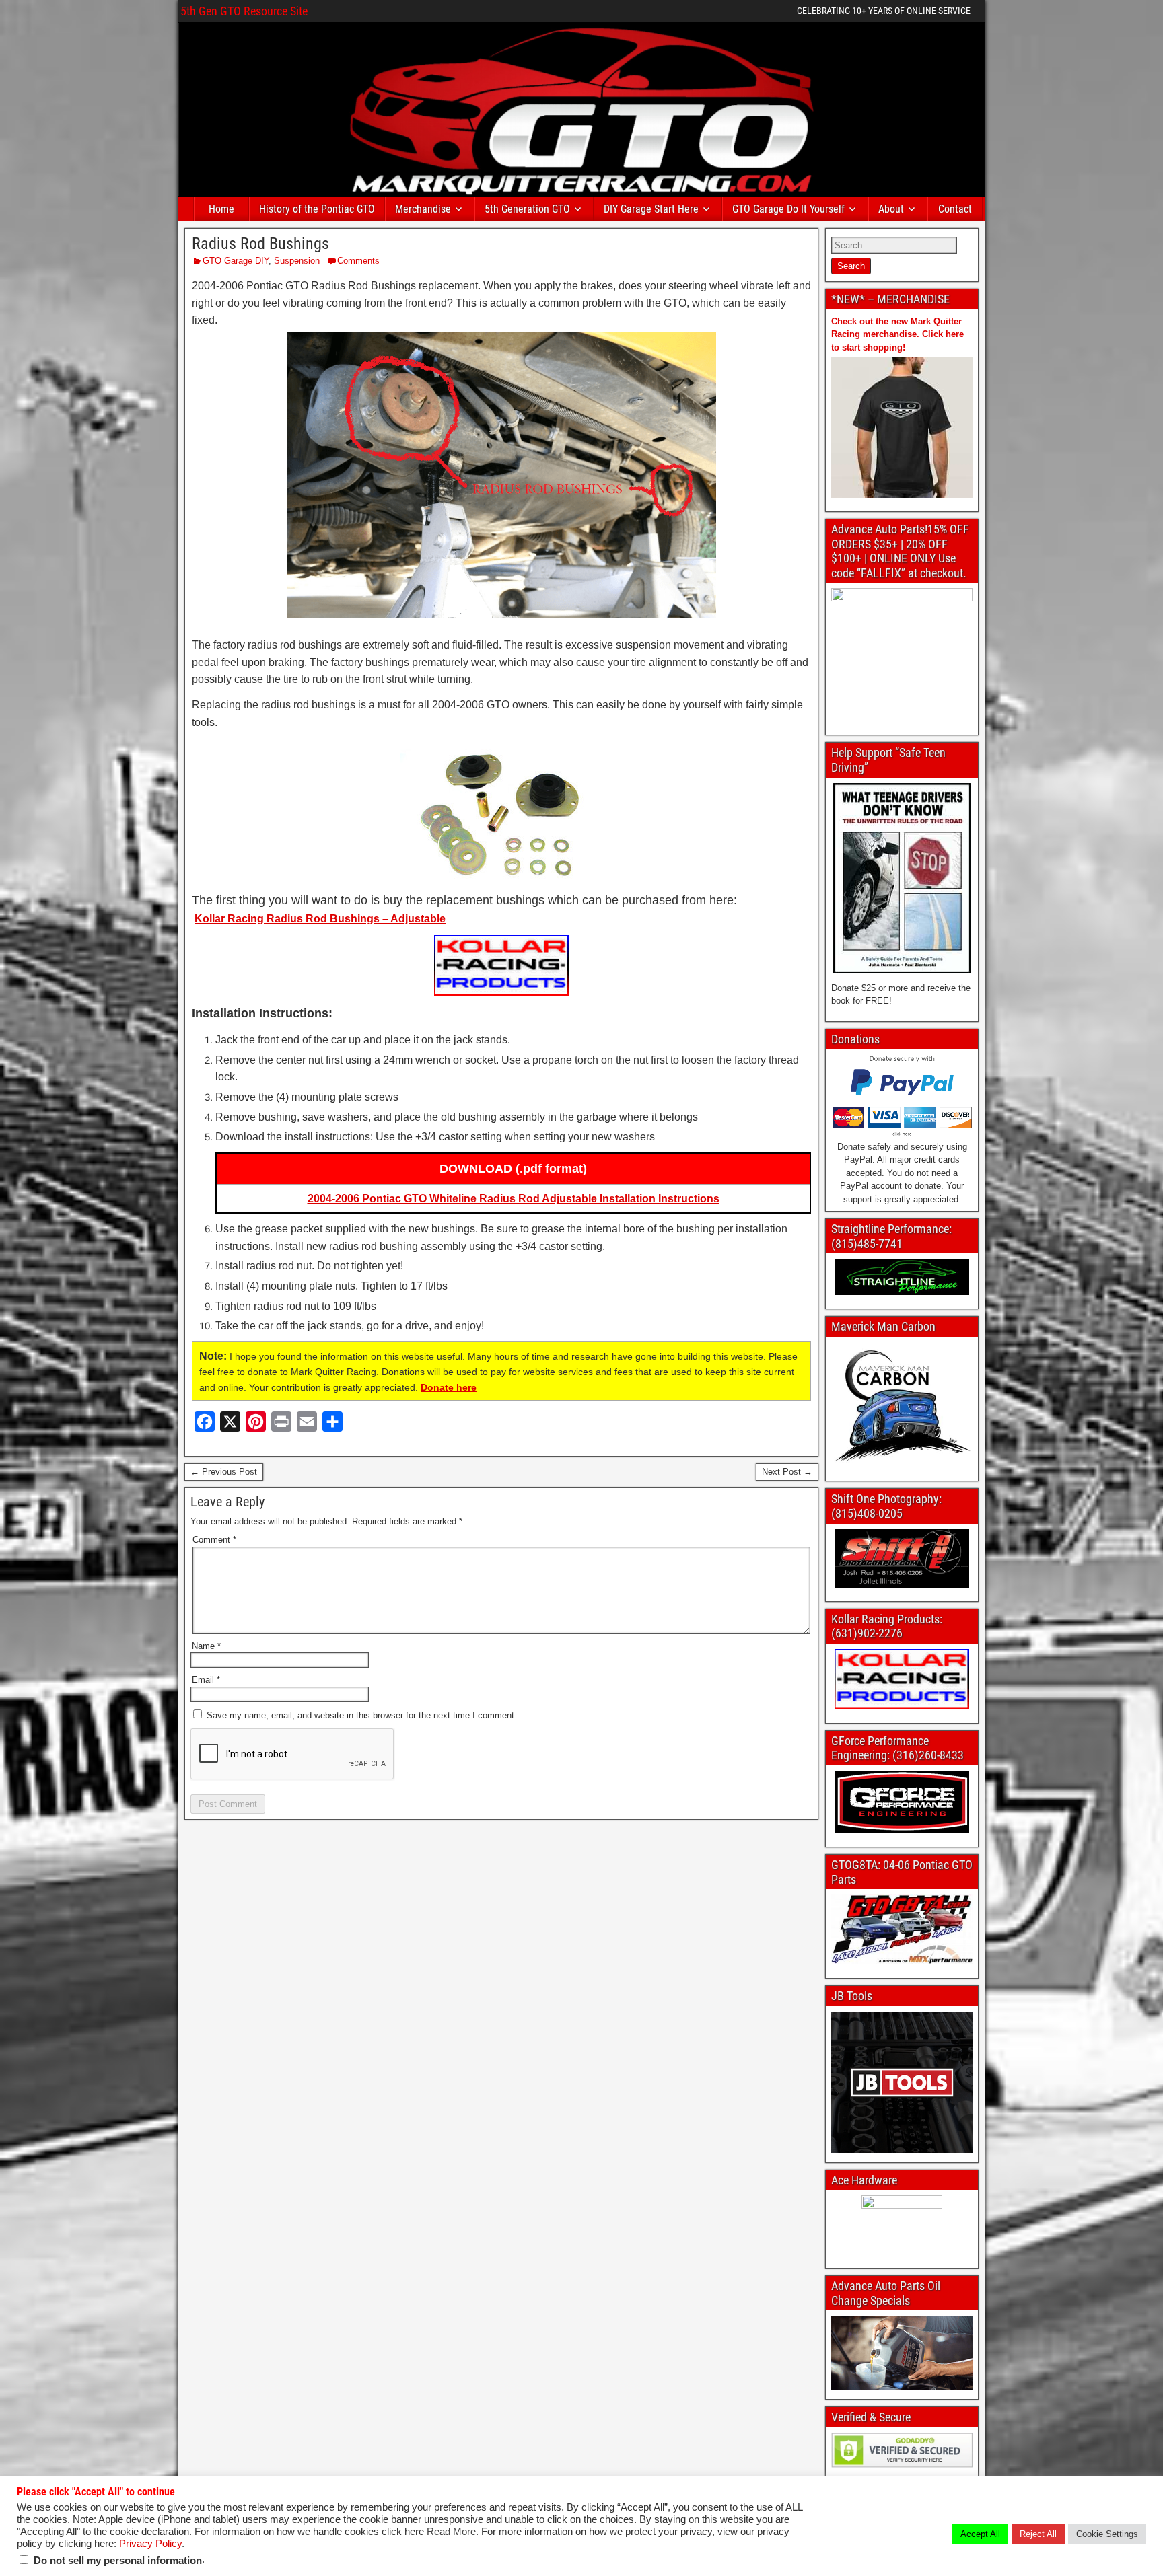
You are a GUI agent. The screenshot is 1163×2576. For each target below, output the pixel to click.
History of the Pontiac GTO (317, 209)
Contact (955, 209)
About (891, 209)
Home (221, 209)
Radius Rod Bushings (260, 244)
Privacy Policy (150, 2544)
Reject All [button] (1038, 2534)
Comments (358, 261)
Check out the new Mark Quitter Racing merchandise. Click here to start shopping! (897, 334)
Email (206, 1680)
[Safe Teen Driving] (902, 878)
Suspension (297, 261)
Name (206, 1646)
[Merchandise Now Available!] (902, 427)
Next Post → (787, 1472)
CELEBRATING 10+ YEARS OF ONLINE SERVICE (884, 11)
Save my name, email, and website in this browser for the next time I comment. (362, 1715)
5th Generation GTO (527, 209)
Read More (451, 2532)
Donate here (449, 1387)
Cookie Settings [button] (1107, 2534)
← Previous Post (224, 1472)
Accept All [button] (980, 2534)
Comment (214, 1540)
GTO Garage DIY (236, 261)
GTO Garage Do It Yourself (788, 209)
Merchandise (423, 209)
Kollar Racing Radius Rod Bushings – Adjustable (320, 919)
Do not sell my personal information (118, 2561)
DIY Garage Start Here (651, 209)
